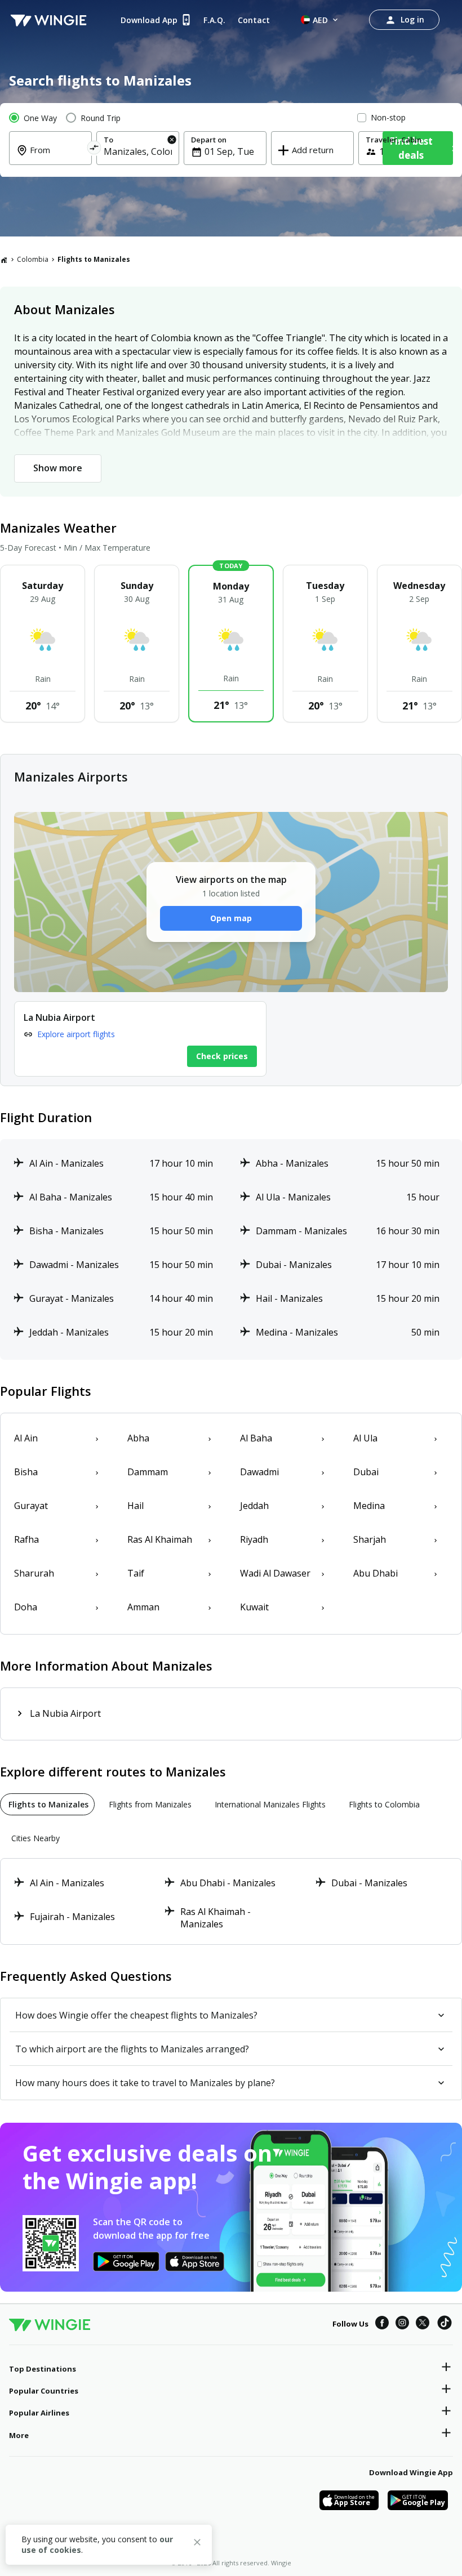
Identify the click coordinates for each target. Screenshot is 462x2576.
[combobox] (57, 158)
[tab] (47, 1804)
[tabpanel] (231, 1901)
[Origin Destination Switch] (94, 149)
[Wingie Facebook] (382, 2324)
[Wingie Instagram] (402, 2324)
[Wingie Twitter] (423, 2324)
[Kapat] (197, 2544)
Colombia (33, 259)
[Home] (4, 260)
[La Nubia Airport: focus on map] (140, 1039)
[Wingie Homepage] (48, 20)
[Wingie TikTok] (445, 2324)
